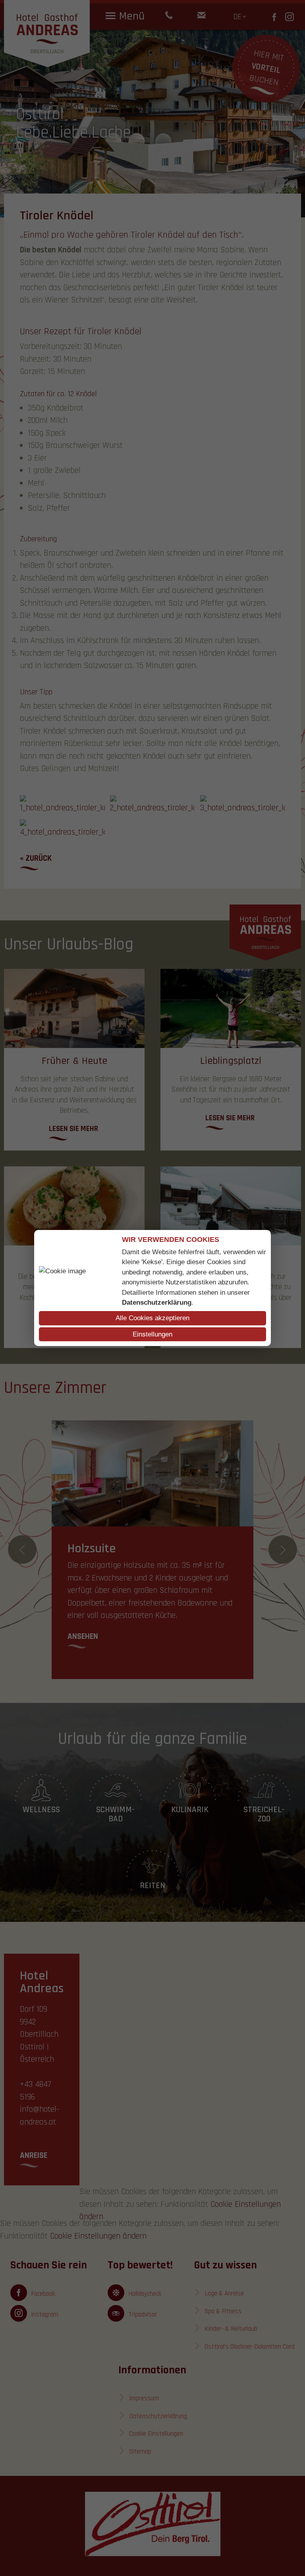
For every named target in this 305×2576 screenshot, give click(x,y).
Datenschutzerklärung (157, 1303)
